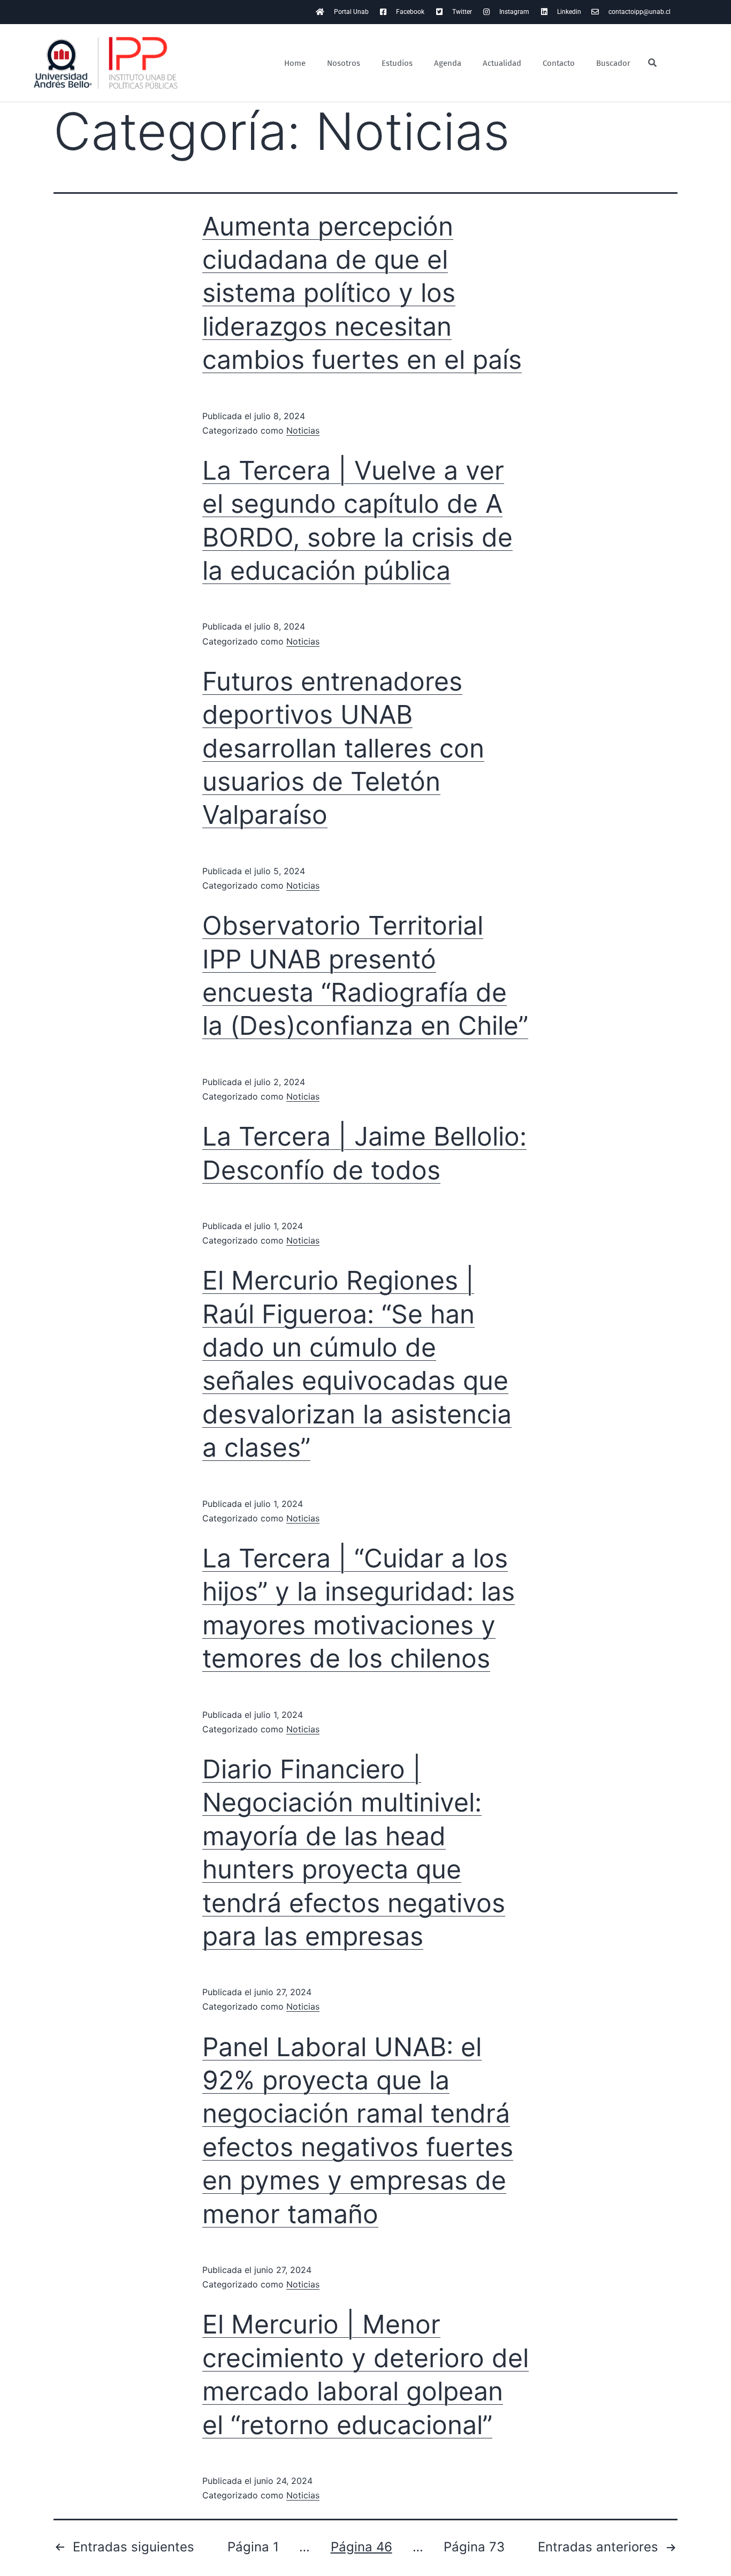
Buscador (613, 63)
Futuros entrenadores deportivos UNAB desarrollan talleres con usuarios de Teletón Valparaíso (343, 748)
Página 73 (474, 2547)
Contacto (559, 63)
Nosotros (344, 63)
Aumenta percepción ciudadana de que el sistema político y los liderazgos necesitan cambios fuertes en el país (362, 293)
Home (295, 63)
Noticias (303, 430)
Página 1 (253, 2547)
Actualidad (502, 63)
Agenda (448, 63)
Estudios (397, 63)
